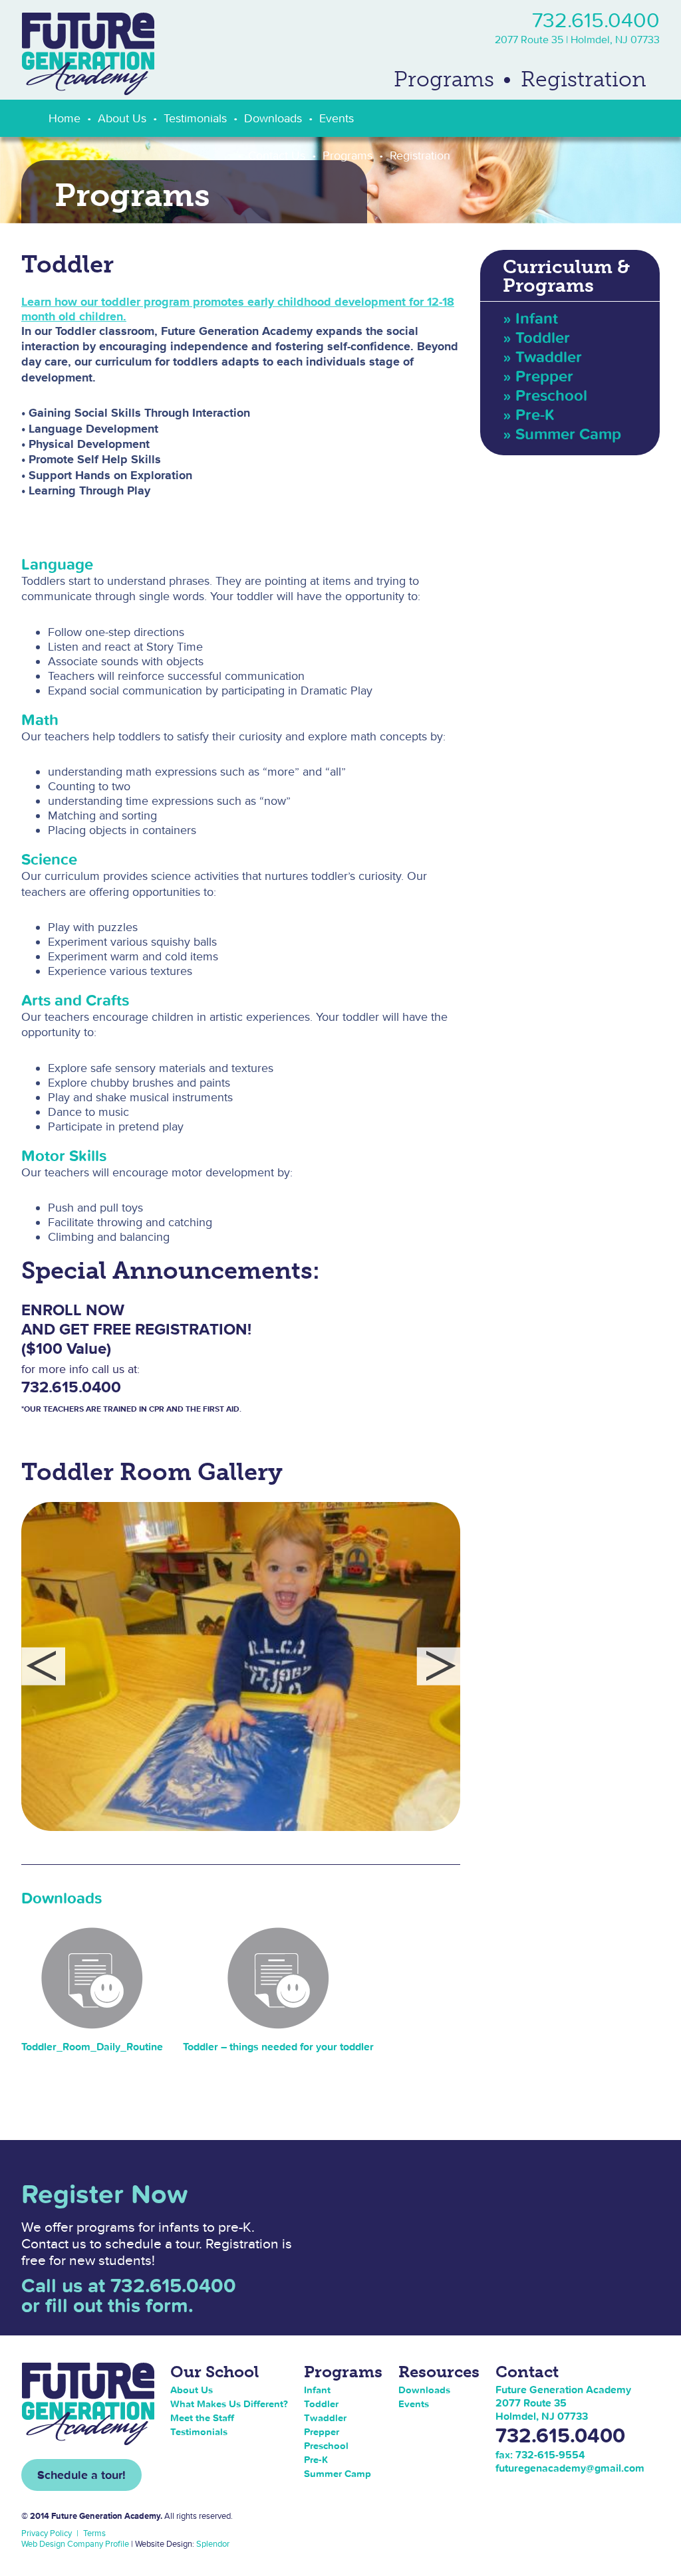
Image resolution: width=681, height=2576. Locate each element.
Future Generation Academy (88, 54)
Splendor (213, 2544)
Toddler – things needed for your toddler (278, 2046)
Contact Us (277, 155)
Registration (584, 79)
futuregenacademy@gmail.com (570, 2468)
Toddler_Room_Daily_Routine (92, 2046)
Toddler (543, 337)
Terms (94, 2533)
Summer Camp (568, 434)
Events (337, 118)
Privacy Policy (47, 2533)
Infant (537, 318)
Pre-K (535, 414)
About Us (122, 118)
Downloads (273, 118)
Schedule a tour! (81, 2475)
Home (65, 118)
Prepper (544, 376)
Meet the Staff (202, 2417)
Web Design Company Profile (75, 2544)
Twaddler (549, 357)
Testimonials (195, 118)
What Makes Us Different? (229, 2404)
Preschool (551, 395)
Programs (444, 79)
